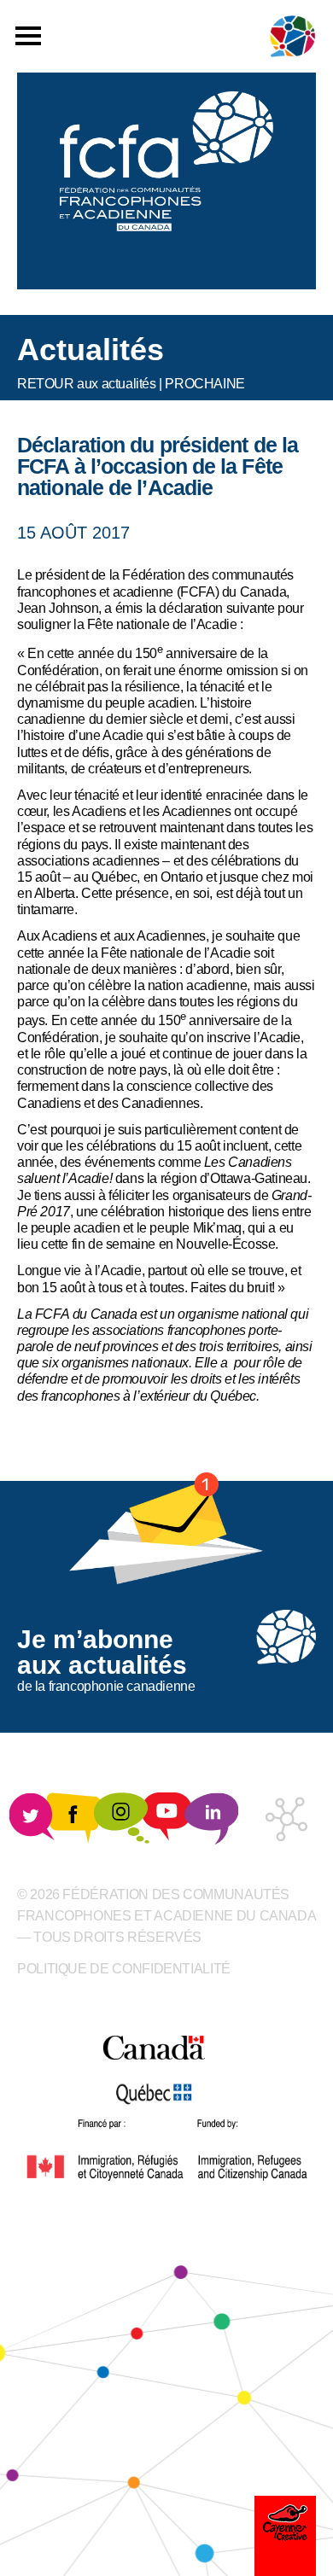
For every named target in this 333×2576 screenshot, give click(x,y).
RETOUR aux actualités (87, 384)
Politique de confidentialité (124, 1969)
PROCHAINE (204, 384)
